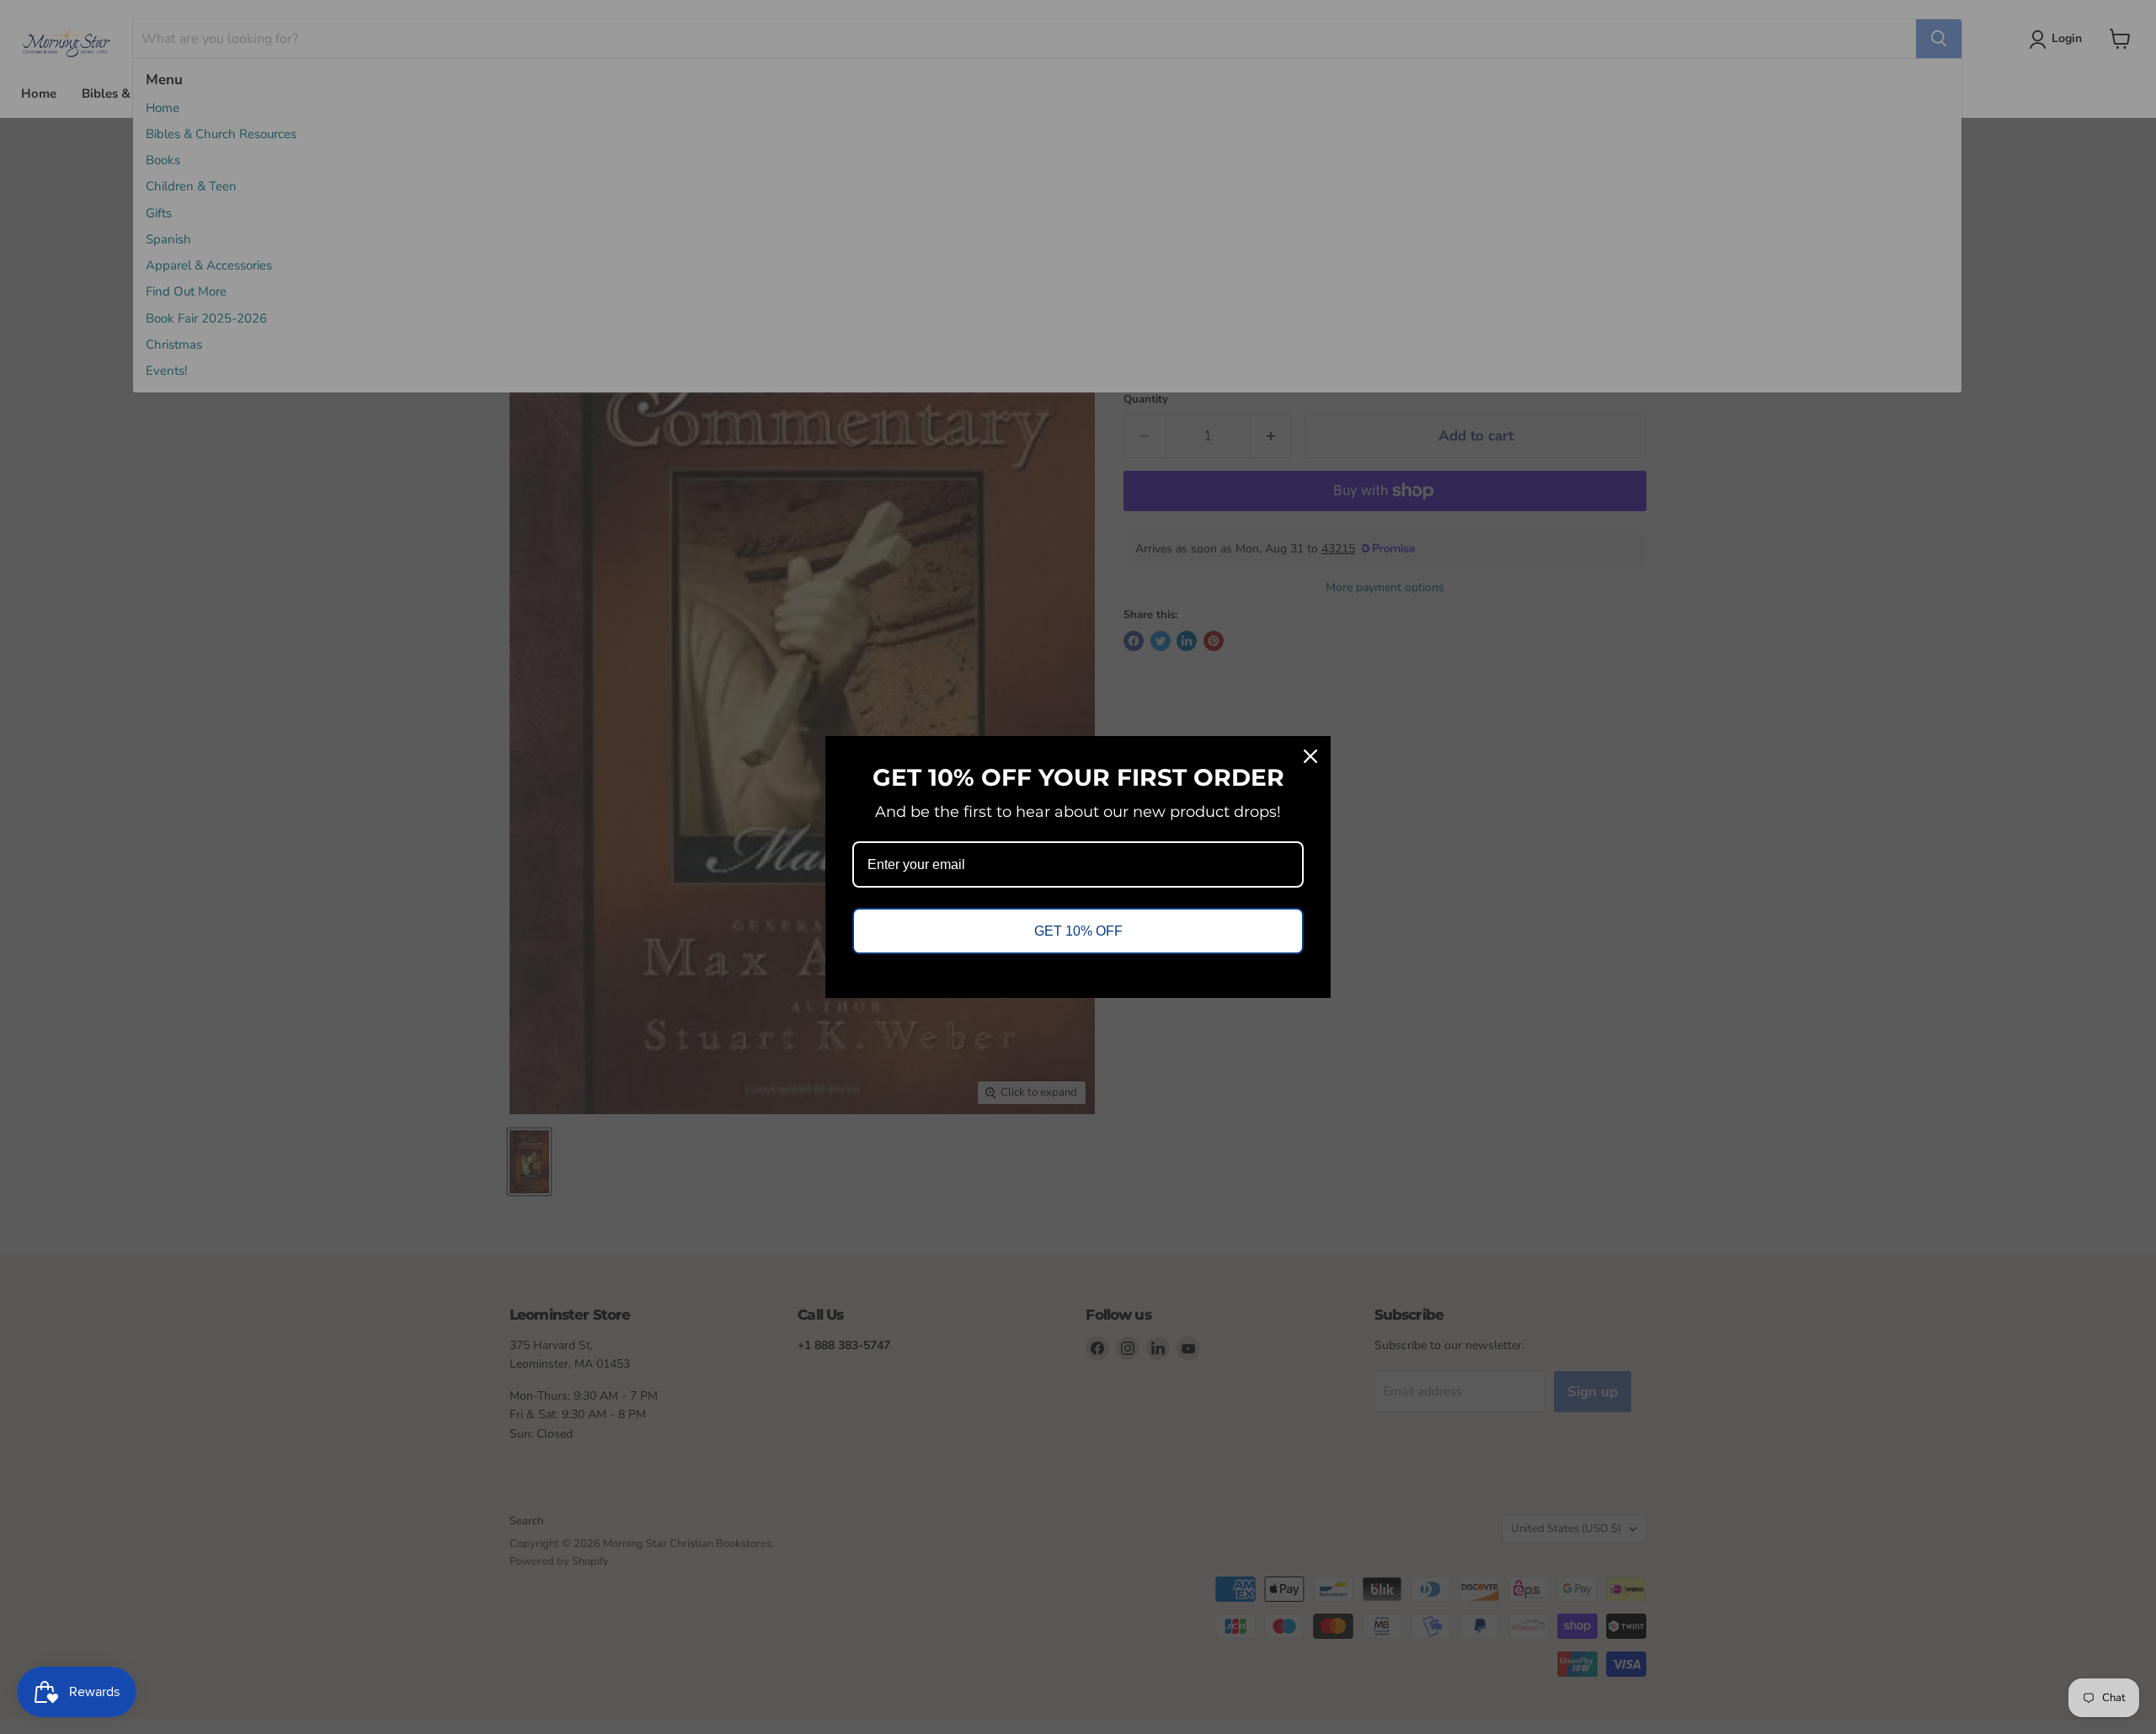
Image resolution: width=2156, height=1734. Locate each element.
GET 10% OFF (1078, 931)
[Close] (1310, 756)
